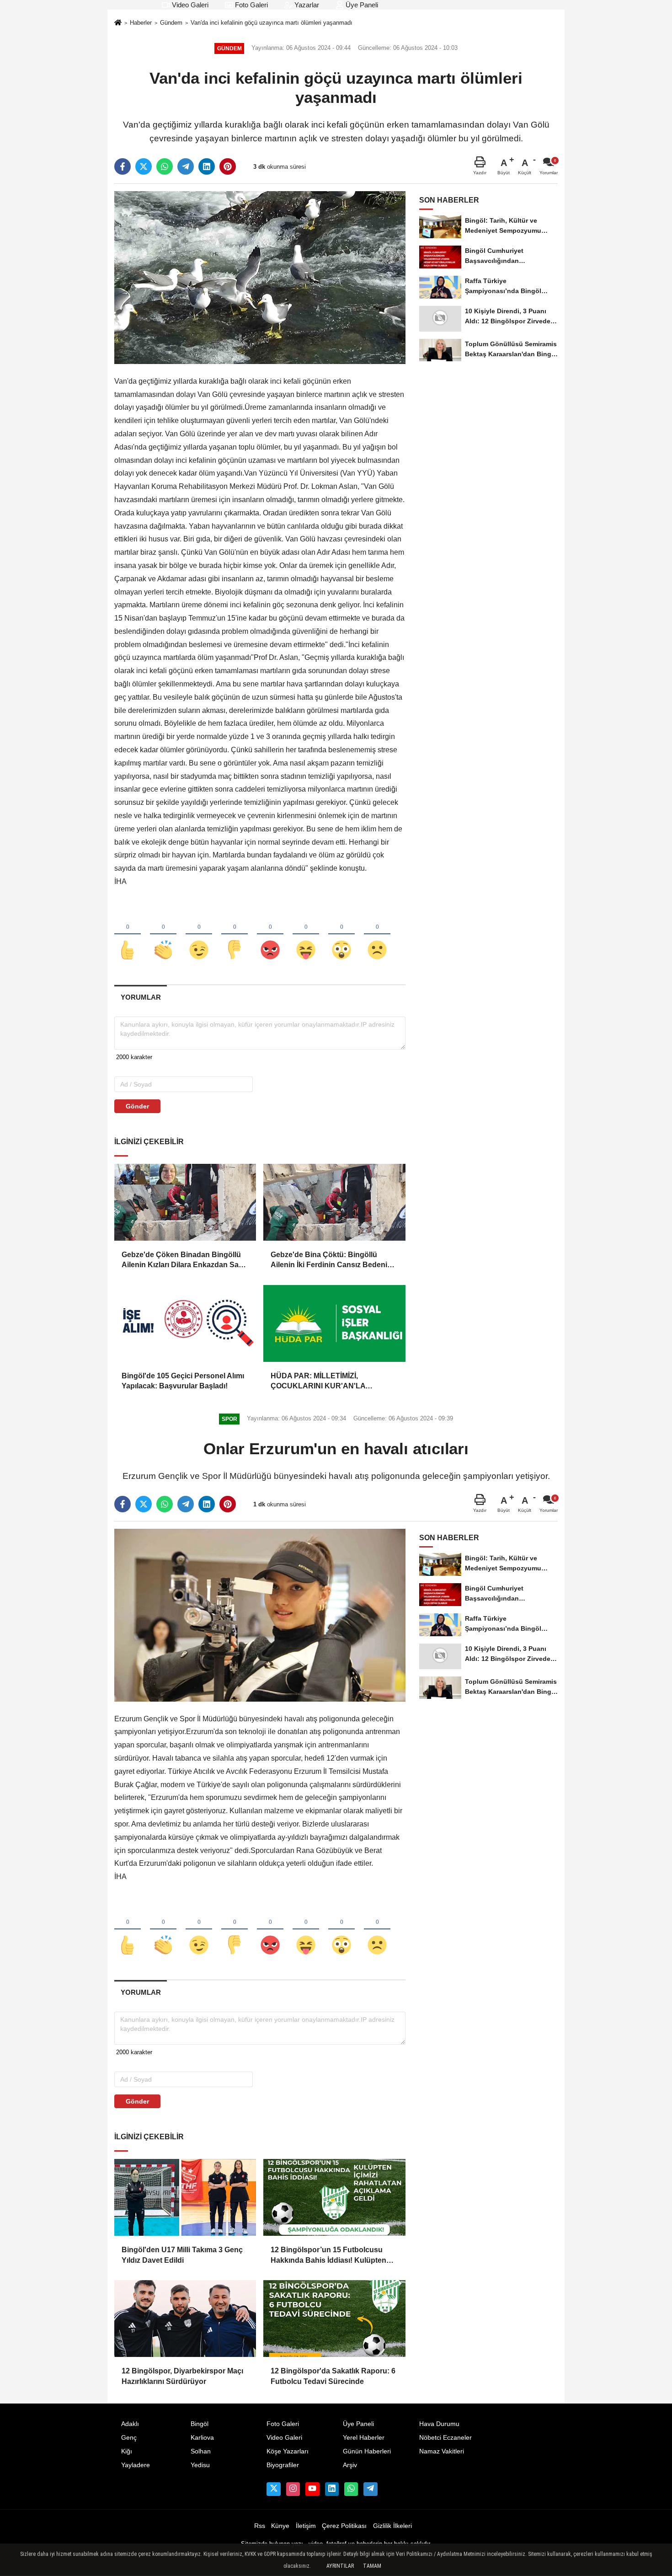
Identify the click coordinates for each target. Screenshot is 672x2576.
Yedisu (200, 2465)
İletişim (306, 2526)
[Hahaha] (306, 935)
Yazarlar (306, 5)
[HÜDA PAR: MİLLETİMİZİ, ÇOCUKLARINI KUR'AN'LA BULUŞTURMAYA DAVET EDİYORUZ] (334, 1323)
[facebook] (123, 166)
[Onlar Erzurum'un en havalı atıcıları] (260, 1615)
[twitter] (144, 166)
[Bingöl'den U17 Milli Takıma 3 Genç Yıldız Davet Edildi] (185, 2197)
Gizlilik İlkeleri (392, 2526)
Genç (129, 2438)
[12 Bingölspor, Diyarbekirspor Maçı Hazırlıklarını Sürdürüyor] (185, 2319)
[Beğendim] (128, 935)
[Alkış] (163, 935)
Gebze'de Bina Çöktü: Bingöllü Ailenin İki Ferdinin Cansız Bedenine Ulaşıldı (333, 1261)
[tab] (141, 997)
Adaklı (130, 2424)
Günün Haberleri (367, 2451)
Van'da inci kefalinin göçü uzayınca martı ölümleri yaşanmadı (272, 23)
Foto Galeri (251, 5)
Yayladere (136, 2465)
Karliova (202, 2438)
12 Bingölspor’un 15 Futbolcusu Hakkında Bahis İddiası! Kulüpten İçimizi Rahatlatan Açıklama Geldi (328, 2256)
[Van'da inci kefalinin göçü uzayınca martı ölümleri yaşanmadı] (260, 277)
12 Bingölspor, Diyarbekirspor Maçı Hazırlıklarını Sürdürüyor (182, 2376)
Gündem (171, 23)
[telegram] (186, 166)
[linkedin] (207, 166)
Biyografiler (283, 2465)
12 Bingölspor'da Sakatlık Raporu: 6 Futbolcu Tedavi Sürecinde (333, 2376)
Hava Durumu (439, 2424)
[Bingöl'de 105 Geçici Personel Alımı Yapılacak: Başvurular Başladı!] (185, 1323)
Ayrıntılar (340, 2566)
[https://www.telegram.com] (370, 2489)
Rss (260, 2526)
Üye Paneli (361, 5)
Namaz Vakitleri (442, 2451)
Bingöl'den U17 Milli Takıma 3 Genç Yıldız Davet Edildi (182, 2255)
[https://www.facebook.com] (312, 2489)
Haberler (141, 23)
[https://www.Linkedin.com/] (332, 2489)
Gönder (137, 1106)
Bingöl (200, 2424)
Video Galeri (189, 5)
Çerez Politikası (344, 2526)
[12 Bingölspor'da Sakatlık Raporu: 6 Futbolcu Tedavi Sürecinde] (334, 2319)
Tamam (372, 2566)
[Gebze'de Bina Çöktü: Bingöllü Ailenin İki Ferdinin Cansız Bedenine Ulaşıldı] (334, 1202)
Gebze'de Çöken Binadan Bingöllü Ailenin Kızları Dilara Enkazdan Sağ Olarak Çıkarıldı (182, 1261)
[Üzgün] (377, 935)
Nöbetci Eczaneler (445, 2438)
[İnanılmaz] (341, 935)
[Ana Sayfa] (118, 24)
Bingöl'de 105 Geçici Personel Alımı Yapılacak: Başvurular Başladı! (183, 1381)
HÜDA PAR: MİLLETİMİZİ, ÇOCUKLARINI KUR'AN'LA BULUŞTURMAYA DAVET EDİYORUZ (318, 1382)
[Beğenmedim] (235, 935)
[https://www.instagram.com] (293, 2489)
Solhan (201, 2451)
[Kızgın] (270, 935)
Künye (280, 2526)
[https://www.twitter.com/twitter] (273, 2489)
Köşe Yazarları (288, 2451)
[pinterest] (228, 166)
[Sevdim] (199, 935)
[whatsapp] (165, 166)
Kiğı (127, 2451)
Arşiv (350, 2465)
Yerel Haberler (364, 2438)
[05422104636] (351, 2489)
